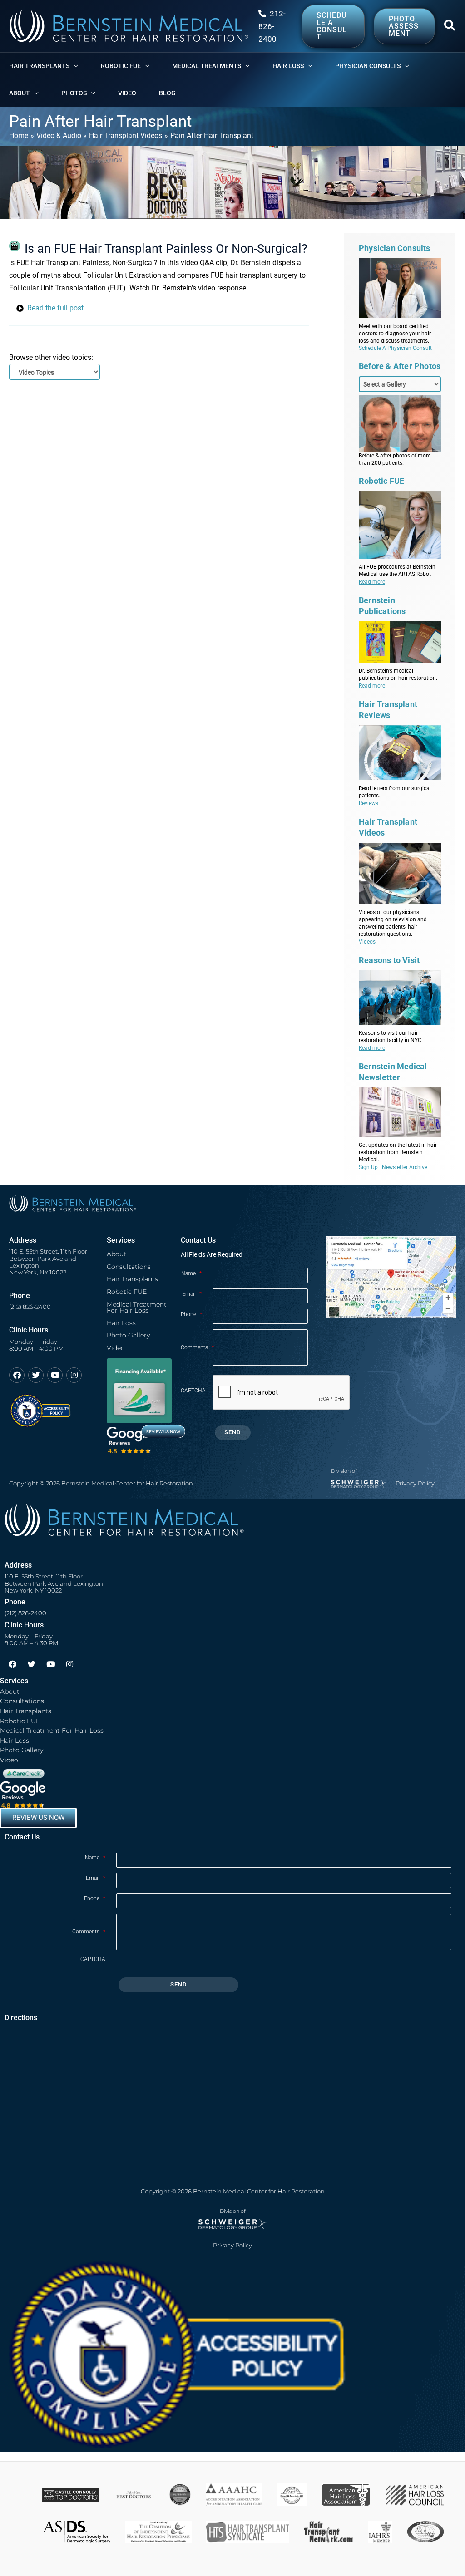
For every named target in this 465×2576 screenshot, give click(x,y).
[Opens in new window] (40, 1406)
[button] (450, 27)
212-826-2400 (272, 26)
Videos (367, 942)
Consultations (129, 1267)
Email (192, 1294)
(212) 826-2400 (30, 1307)
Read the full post (55, 308)
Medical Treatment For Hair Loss (137, 1308)
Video (116, 1348)
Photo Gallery (128, 1335)
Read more (372, 582)
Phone (191, 1314)
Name (191, 1273)
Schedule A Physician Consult (395, 348)
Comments (197, 1347)
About (116, 1254)
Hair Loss (121, 1323)
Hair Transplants (132, 1279)
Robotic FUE (127, 1292)
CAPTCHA (193, 1391)
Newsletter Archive (405, 1167)
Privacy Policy (415, 1483)
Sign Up (368, 1167)
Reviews (369, 803)
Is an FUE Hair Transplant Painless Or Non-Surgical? (166, 249)
